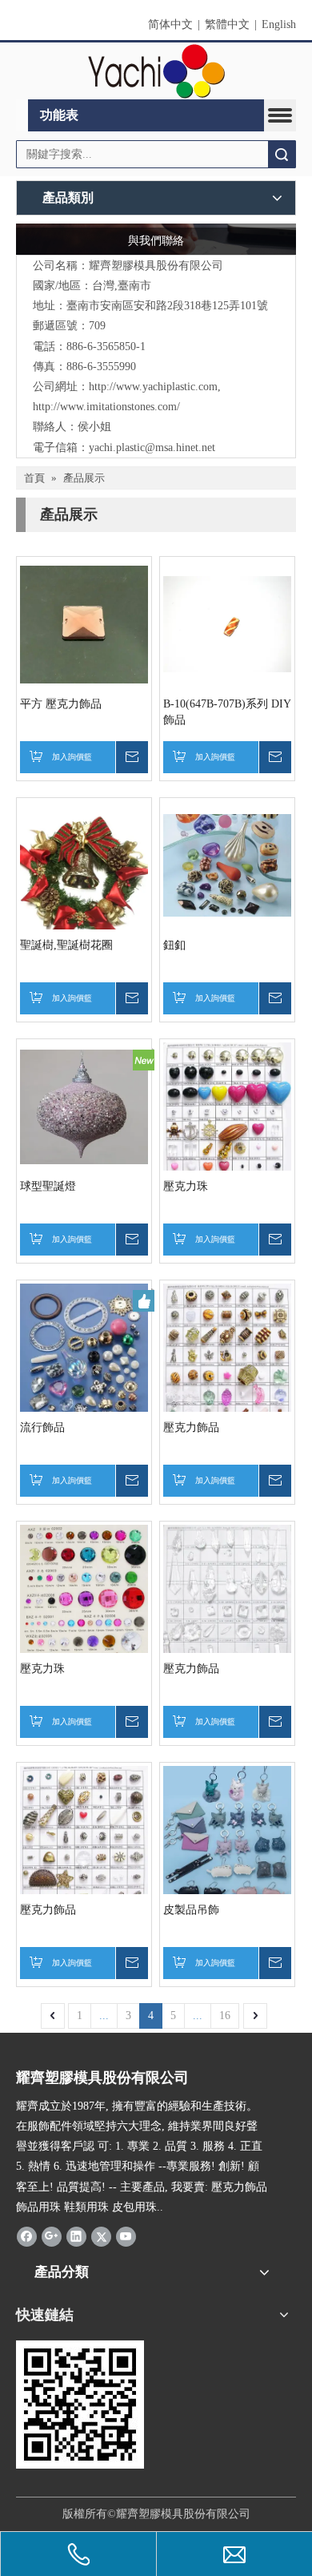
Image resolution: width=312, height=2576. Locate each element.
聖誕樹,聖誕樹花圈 (66, 945)
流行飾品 (42, 1427)
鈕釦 (174, 945)
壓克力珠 (186, 1186)
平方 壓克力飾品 (61, 704)
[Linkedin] (76, 2236)
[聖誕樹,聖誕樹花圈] (84, 886)
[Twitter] (101, 2236)
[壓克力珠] (227, 1129)
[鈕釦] (227, 865)
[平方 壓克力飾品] (84, 624)
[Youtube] (126, 2236)
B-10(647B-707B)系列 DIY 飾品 (227, 712)
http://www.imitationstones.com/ (106, 407)
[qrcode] (80, 2405)
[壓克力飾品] (227, 1373)
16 (225, 2016)
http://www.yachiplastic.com (153, 387)
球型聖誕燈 (48, 1186)
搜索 (282, 154)
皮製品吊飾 (191, 1910)
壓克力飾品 (191, 1427)
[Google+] (52, 2236)
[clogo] (156, 71)
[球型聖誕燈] (84, 1106)
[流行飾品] (84, 1360)
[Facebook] (27, 2236)
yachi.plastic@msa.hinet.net (152, 447)
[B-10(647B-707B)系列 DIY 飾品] (227, 624)
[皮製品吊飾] (227, 1834)
